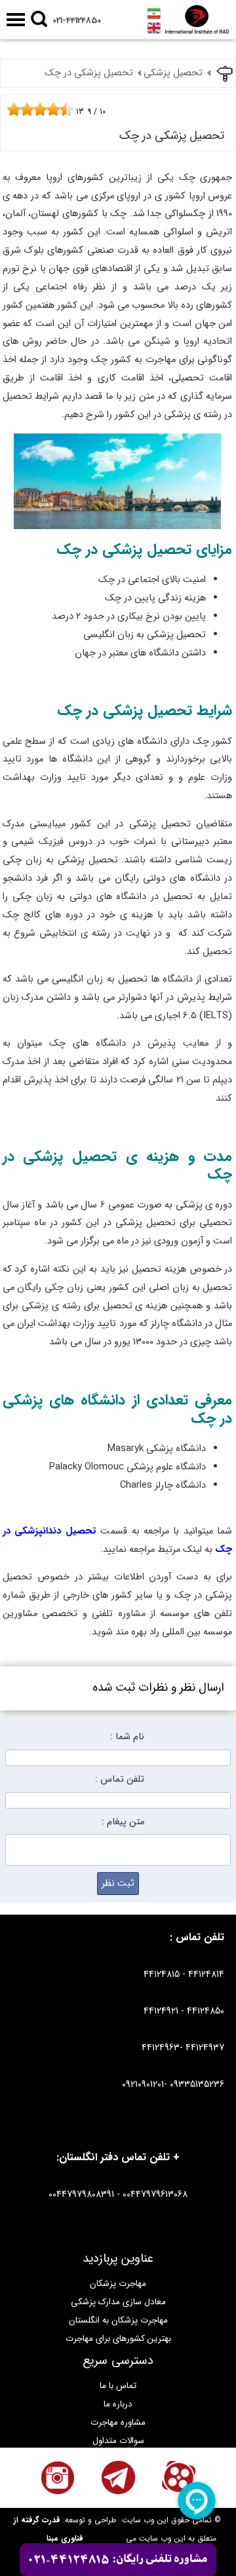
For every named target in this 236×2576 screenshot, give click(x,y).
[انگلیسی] (154, 28)
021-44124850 (77, 21)
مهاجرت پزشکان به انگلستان (118, 2320)
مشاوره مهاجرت (118, 2422)
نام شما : (127, 1737)
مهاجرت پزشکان (118, 2284)
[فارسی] (154, 13)
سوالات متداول (118, 2441)
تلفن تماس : (120, 1779)
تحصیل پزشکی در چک (89, 73)
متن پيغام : (123, 1822)
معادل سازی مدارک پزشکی (118, 2302)
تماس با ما (118, 2386)
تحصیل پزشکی (173, 73)
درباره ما (118, 2404)
